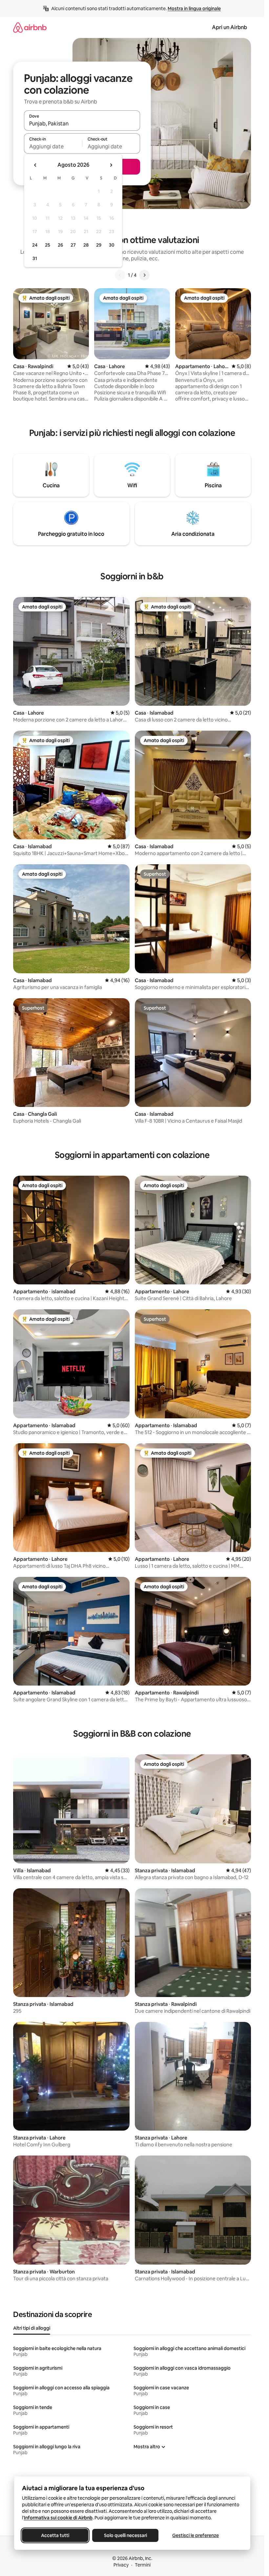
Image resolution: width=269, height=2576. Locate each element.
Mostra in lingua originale (194, 9)
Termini (143, 2565)
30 (112, 245)
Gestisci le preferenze (196, 2535)
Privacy (121, 2565)
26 (60, 245)
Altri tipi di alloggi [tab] (32, 2328)
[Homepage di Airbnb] (30, 27)
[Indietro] (120, 275)
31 (35, 258)
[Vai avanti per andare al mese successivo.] (111, 165)
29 (99, 245)
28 (86, 245)
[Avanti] (144, 275)
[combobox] (82, 123)
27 (73, 245)
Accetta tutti (55, 2535)
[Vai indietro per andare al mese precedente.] (35, 165)
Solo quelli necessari (125, 2535)
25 (48, 245)
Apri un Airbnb (229, 27)
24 (35, 245)
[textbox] (53, 146)
